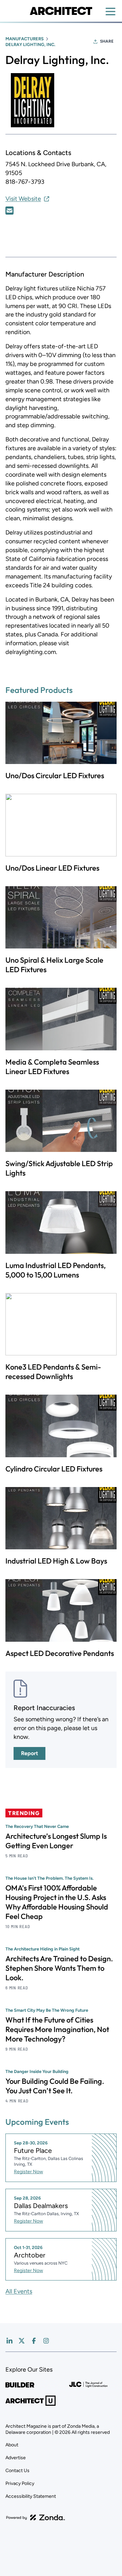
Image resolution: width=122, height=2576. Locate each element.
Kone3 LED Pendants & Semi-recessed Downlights (53, 1372)
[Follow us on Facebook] (34, 2341)
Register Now (28, 2172)
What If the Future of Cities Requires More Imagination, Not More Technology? (57, 2029)
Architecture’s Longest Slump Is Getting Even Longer (56, 1841)
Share (107, 41)
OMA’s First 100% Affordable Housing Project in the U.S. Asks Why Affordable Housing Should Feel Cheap (57, 1902)
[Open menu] (110, 12)
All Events (19, 2291)
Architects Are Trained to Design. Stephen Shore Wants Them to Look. (59, 1968)
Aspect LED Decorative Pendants (60, 1653)
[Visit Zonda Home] (36, 2517)
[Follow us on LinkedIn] (9, 2341)
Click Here (9, 211)
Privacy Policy (20, 2483)
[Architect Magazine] (61, 11)
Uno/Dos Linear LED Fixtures (52, 868)
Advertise (16, 2458)
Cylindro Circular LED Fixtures (54, 1469)
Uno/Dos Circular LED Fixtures (55, 776)
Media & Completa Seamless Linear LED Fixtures (52, 1067)
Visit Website (23, 199)
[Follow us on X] (22, 2341)
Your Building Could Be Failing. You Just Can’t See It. (55, 2086)
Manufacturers (25, 39)
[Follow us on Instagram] (46, 2341)
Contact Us (17, 2471)
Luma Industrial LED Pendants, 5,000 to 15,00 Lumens (56, 1270)
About (12, 2445)
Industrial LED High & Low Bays (56, 1561)
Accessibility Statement (31, 2496)
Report (29, 1753)
